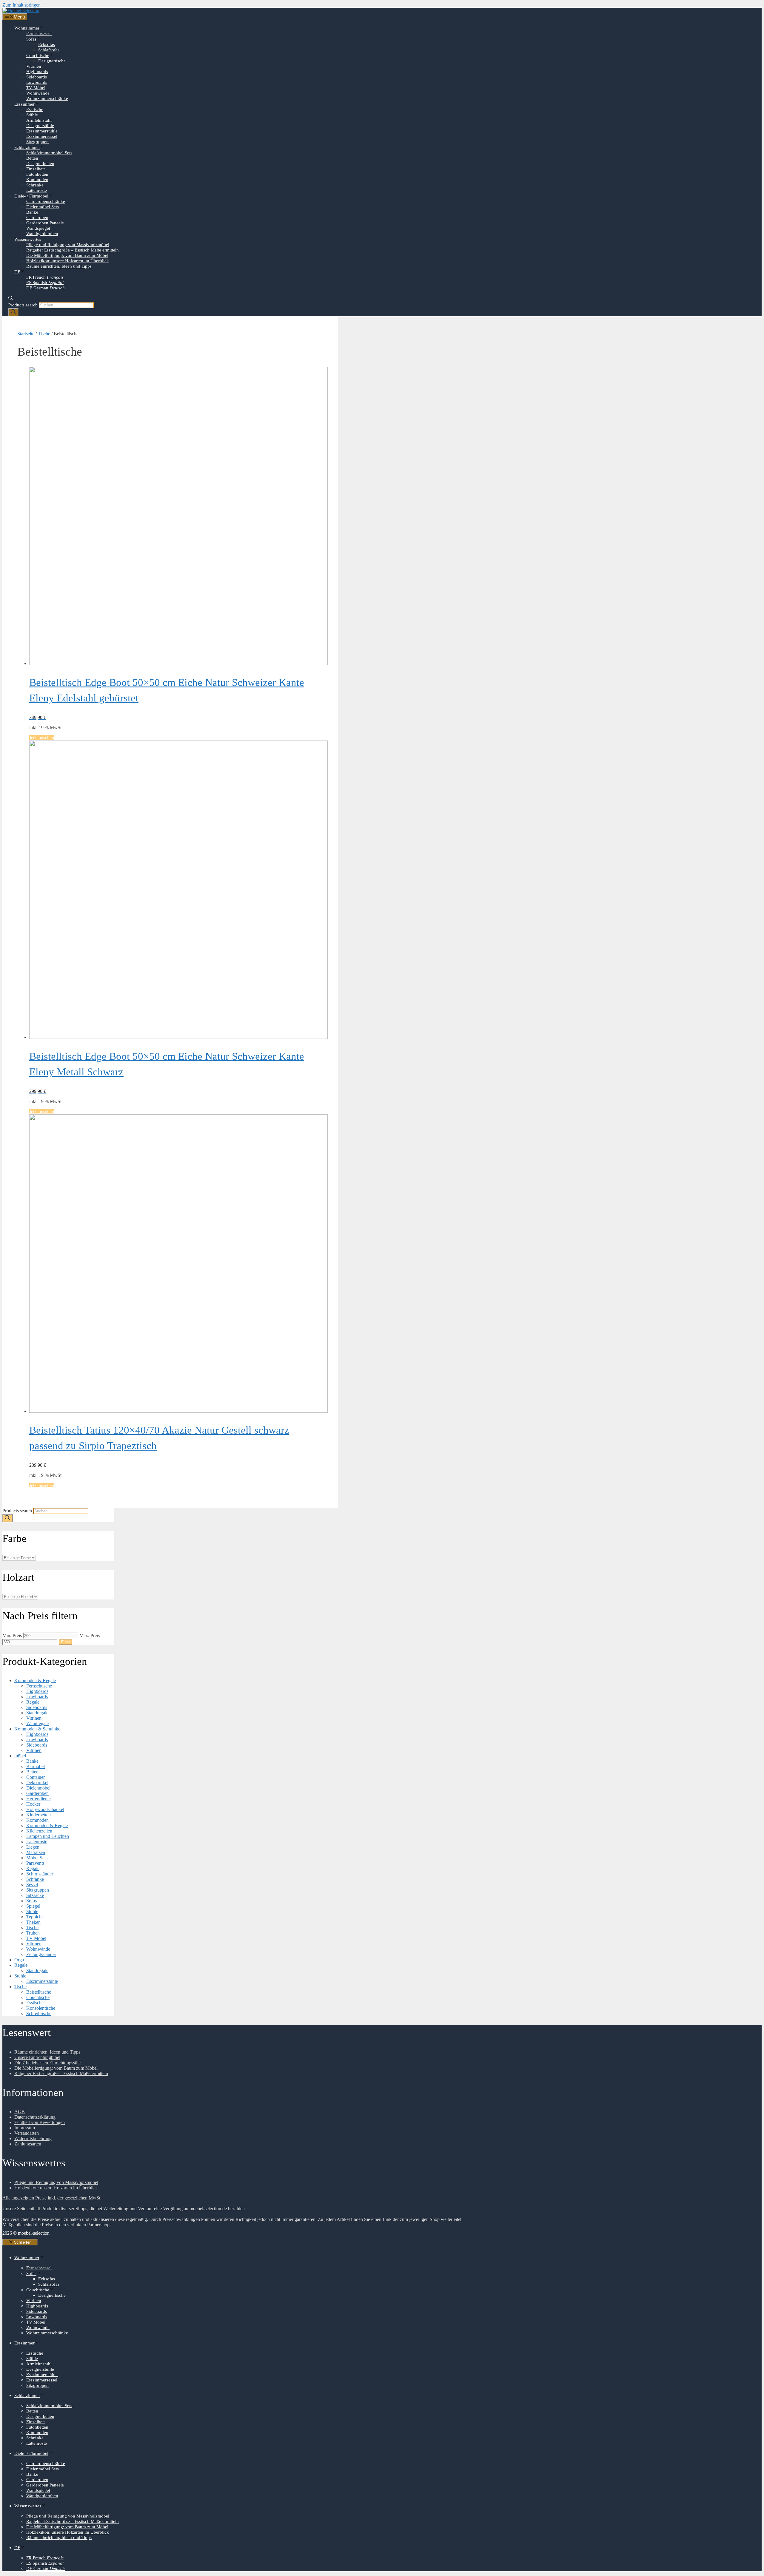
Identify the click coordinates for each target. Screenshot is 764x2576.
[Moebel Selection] (21, 10)
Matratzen (36, 1852)
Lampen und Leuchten (48, 1836)
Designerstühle (40, 126)
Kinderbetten (38, 1815)
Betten (32, 158)
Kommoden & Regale (35, 1680)
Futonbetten (37, 174)
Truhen (33, 1933)
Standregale (37, 1713)
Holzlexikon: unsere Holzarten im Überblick (68, 261)
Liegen (33, 1847)
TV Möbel (36, 88)
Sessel (32, 1885)
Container (36, 1777)
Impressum (25, 2128)
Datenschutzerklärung (35, 2117)
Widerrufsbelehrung (33, 2138)
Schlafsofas (49, 50)
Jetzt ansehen (42, 738)
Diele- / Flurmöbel (31, 196)
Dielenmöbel (38, 1788)
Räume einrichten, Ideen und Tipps (59, 266)
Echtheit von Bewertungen (40, 2122)
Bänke (32, 212)
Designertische (52, 61)
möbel (20, 1756)
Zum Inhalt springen (21, 5)
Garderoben (37, 218)
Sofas (31, 39)
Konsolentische (41, 2008)
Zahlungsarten (28, 2144)
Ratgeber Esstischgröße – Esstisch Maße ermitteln (73, 250)
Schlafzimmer (27, 147)
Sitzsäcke (35, 1895)
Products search (23, 305)
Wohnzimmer (27, 28)
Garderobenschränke (46, 201)
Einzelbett (36, 169)
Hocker (33, 1804)
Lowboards (37, 82)
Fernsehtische (39, 1686)
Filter (66, 1642)
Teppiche (35, 1917)
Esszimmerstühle (42, 131)
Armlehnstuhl (39, 120)
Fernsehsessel (39, 33)
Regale (33, 1702)
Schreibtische (39, 2013)
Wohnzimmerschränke (47, 98)
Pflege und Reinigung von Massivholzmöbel (68, 245)
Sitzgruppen (37, 142)
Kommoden (37, 180)
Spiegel (33, 1906)
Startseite (26, 334)
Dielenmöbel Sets (43, 207)
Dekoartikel (37, 1783)
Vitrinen (34, 66)
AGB (20, 2112)
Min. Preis (12, 1635)
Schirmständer (40, 1874)
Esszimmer (24, 104)
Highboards (37, 72)
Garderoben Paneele (45, 223)
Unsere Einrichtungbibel (37, 2057)
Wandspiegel (38, 228)
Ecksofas (47, 44)
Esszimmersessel (42, 136)
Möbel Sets (37, 1858)
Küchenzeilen (39, 1831)
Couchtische (38, 55)
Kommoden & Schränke (37, 1729)
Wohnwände (38, 93)
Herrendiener (39, 1799)
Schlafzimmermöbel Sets (49, 153)
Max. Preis (90, 1635)
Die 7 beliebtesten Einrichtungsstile (47, 2063)
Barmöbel (36, 1766)
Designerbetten (40, 163)
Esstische (35, 109)
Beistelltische (39, 1992)
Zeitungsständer (41, 1954)
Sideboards (37, 77)
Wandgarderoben (42, 234)
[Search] (13, 312)
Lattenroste (37, 190)
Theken (33, 1922)
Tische (44, 334)
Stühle (32, 115)
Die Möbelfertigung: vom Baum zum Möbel (67, 255)
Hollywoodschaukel (45, 1809)
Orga (19, 1960)
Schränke (35, 185)
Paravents (35, 1863)
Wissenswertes (28, 239)
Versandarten (27, 2133)
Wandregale (37, 1723)
